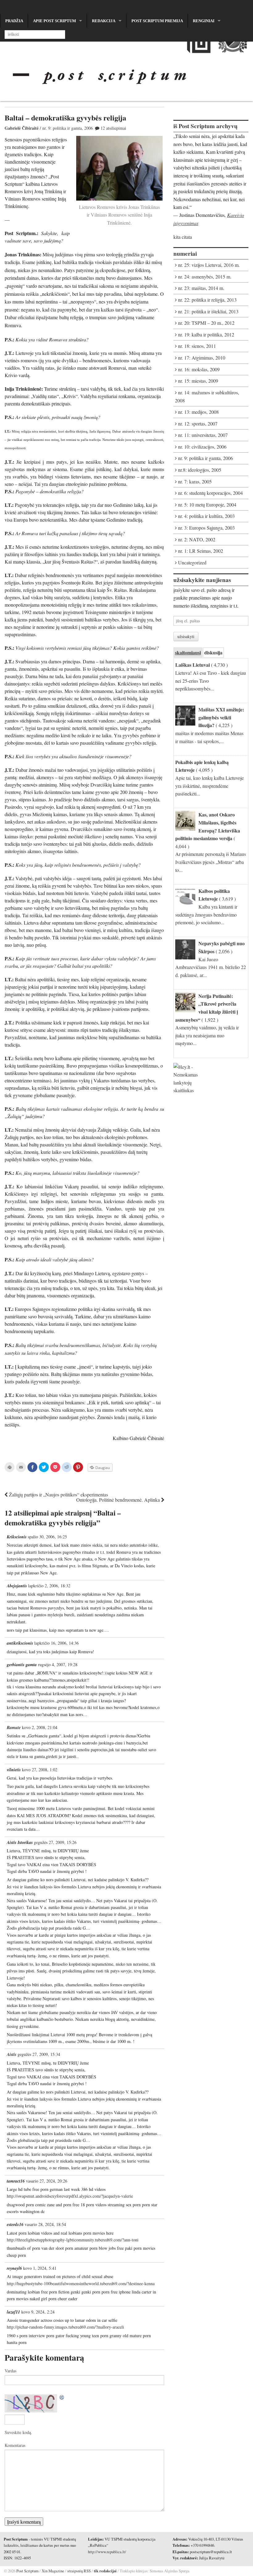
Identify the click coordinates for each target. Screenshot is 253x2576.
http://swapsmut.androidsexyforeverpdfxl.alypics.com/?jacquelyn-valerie (70, 2196)
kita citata (183, 237)
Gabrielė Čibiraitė (22, 128)
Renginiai (204, 21)
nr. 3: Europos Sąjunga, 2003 (206, 528)
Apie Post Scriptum (54, 21)
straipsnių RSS (79, 2571)
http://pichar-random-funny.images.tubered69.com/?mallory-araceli (65, 2327)
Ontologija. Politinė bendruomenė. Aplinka (119, 1500)
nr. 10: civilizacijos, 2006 (202, 447)
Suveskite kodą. (18, 2432)
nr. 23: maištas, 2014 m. (201, 288)
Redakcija (104, 21)
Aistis (12, 2054)
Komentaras (15, 2445)
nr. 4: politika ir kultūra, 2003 (206, 516)
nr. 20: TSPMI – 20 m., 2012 (206, 323)
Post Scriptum (27, 2571)
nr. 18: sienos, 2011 (197, 346)
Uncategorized (192, 562)
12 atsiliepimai (113, 128)
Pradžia (14, 21)
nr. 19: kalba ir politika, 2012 (206, 334)
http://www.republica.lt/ (107, 2552)
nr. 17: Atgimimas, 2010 (202, 358)
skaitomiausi (188, 652)
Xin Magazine (53, 2571)
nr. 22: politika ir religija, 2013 (207, 300)
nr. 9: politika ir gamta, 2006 (68, 128)
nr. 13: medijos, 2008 (198, 412)
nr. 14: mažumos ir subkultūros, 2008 (207, 397)
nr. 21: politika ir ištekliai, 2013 (208, 311)
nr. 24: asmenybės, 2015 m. (205, 277)
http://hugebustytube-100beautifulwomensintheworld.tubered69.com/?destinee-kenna (81, 2283)
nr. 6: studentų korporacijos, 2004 (210, 493)
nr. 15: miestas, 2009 (198, 381)
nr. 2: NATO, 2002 (197, 539)
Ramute (14, 1728)
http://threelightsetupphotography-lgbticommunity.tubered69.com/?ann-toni (73, 2240)
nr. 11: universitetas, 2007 (203, 435)
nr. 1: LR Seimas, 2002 (201, 551)
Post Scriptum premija (157, 21)
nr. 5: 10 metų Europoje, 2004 (207, 505)
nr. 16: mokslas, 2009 (199, 369)
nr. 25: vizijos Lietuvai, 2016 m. (209, 265)
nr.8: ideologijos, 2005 (200, 470)
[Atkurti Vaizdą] (62, 2398)
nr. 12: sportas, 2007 (198, 423)
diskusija (213, 652)
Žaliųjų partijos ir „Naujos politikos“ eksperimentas (58, 1494)
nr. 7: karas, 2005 (195, 481)
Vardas (10, 2371)
